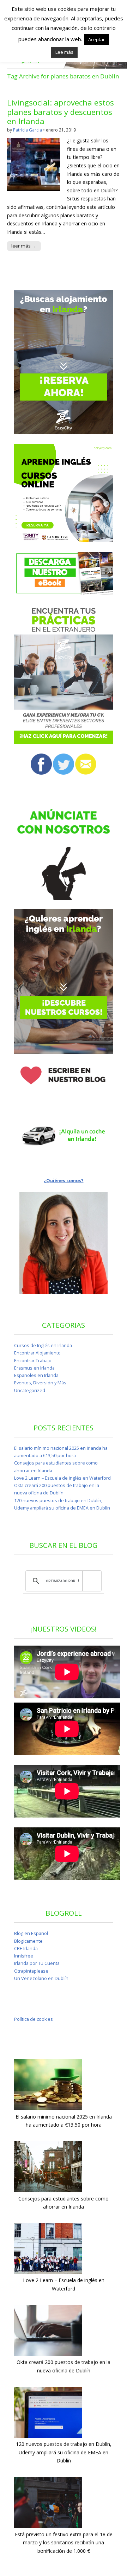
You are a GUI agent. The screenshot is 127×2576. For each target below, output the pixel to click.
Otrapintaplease (31, 1971)
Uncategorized (30, 1390)
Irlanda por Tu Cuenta (37, 1963)
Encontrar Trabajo (33, 1361)
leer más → (24, 246)
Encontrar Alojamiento (37, 1353)
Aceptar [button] (96, 39)
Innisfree (24, 1956)
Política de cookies (34, 2019)
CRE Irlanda (26, 1949)
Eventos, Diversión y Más (40, 1383)
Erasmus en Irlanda (34, 1368)
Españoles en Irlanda (36, 1375)
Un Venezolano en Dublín (41, 1978)
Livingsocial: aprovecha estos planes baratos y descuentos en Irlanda (61, 112)
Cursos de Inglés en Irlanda (43, 1345)
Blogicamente (28, 1941)
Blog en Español (31, 1933)
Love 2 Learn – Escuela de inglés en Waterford (62, 1478)
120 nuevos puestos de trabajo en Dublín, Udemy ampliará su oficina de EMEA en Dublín (64, 2452)
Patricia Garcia (28, 130)
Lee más (64, 52)
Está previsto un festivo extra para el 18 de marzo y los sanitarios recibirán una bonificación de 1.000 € (64, 2543)
